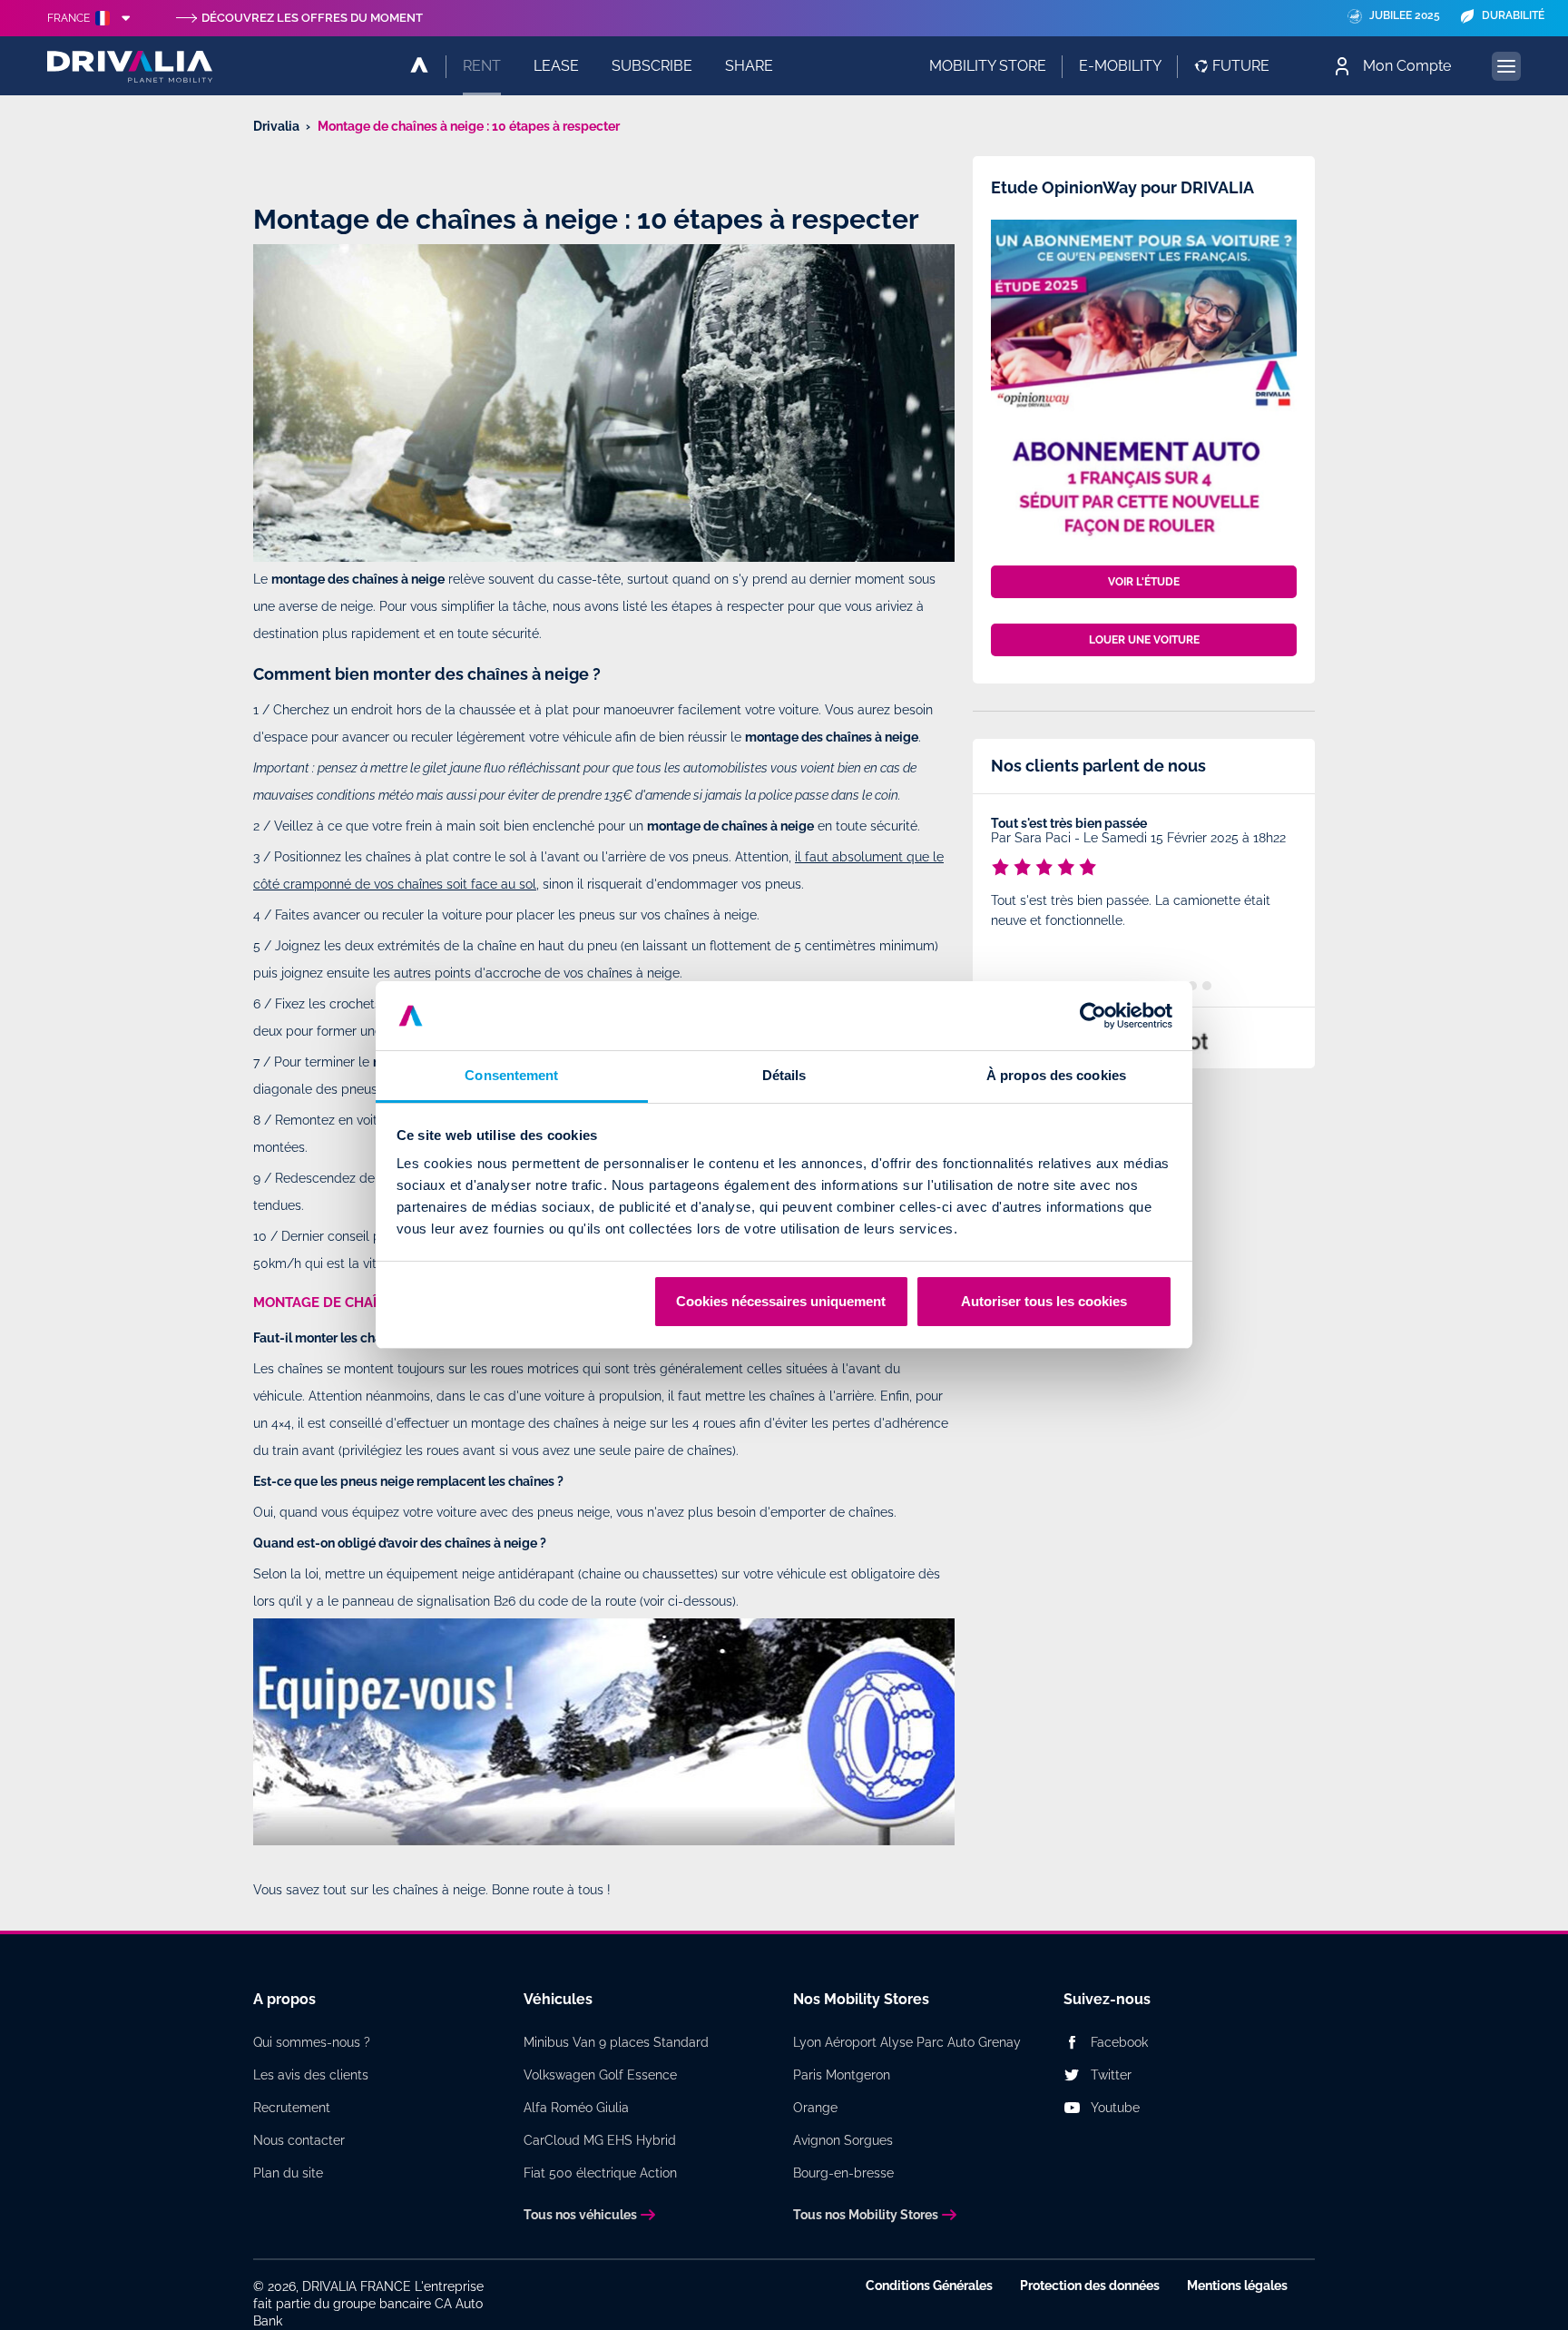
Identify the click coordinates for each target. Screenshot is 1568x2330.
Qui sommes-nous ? (312, 2042)
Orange (815, 2108)
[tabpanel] (1144, 875)
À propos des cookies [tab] (1056, 1075)
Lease (556, 66)
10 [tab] (1207, 986)
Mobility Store (988, 66)
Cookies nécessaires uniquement (781, 1301)
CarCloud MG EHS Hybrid (600, 2140)
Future (1241, 66)
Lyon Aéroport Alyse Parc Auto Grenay (907, 2042)
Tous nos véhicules (580, 2215)
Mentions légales (1237, 2286)
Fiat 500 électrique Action (600, 2173)
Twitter (1111, 2075)
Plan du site (288, 2173)
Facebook (1119, 2042)
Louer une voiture (1144, 640)
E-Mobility (1120, 66)
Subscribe (652, 66)
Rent (482, 66)
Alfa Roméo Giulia (576, 2108)
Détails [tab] (784, 1075)
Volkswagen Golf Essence (600, 2075)
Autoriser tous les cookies (1044, 1301)
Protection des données (1090, 2286)
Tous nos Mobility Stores (866, 2215)
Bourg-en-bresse (843, 2173)
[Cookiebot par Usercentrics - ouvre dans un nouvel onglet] (1093, 1016)
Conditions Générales (929, 2286)
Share (749, 66)
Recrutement (292, 2108)
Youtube (1115, 2108)
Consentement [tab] (511, 1075)
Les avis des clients (311, 2075)
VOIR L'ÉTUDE (1144, 582)
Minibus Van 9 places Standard (616, 2042)
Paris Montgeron (842, 2075)
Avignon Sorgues (843, 2140)
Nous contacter (299, 2140)
